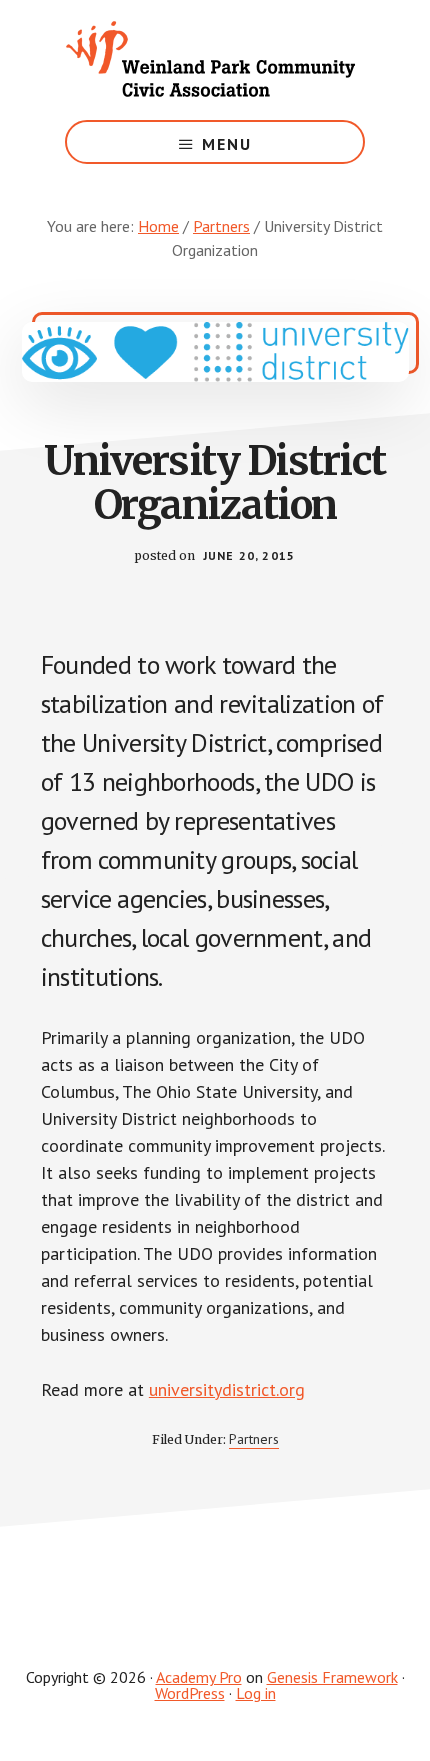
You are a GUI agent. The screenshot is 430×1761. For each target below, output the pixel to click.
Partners (254, 1439)
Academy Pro (199, 1677)
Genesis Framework (332, 1677)
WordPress (190, 1693)
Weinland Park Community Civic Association (215, 60)
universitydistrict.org (227, 1389)
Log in (256, 1693)
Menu (227, 144)
